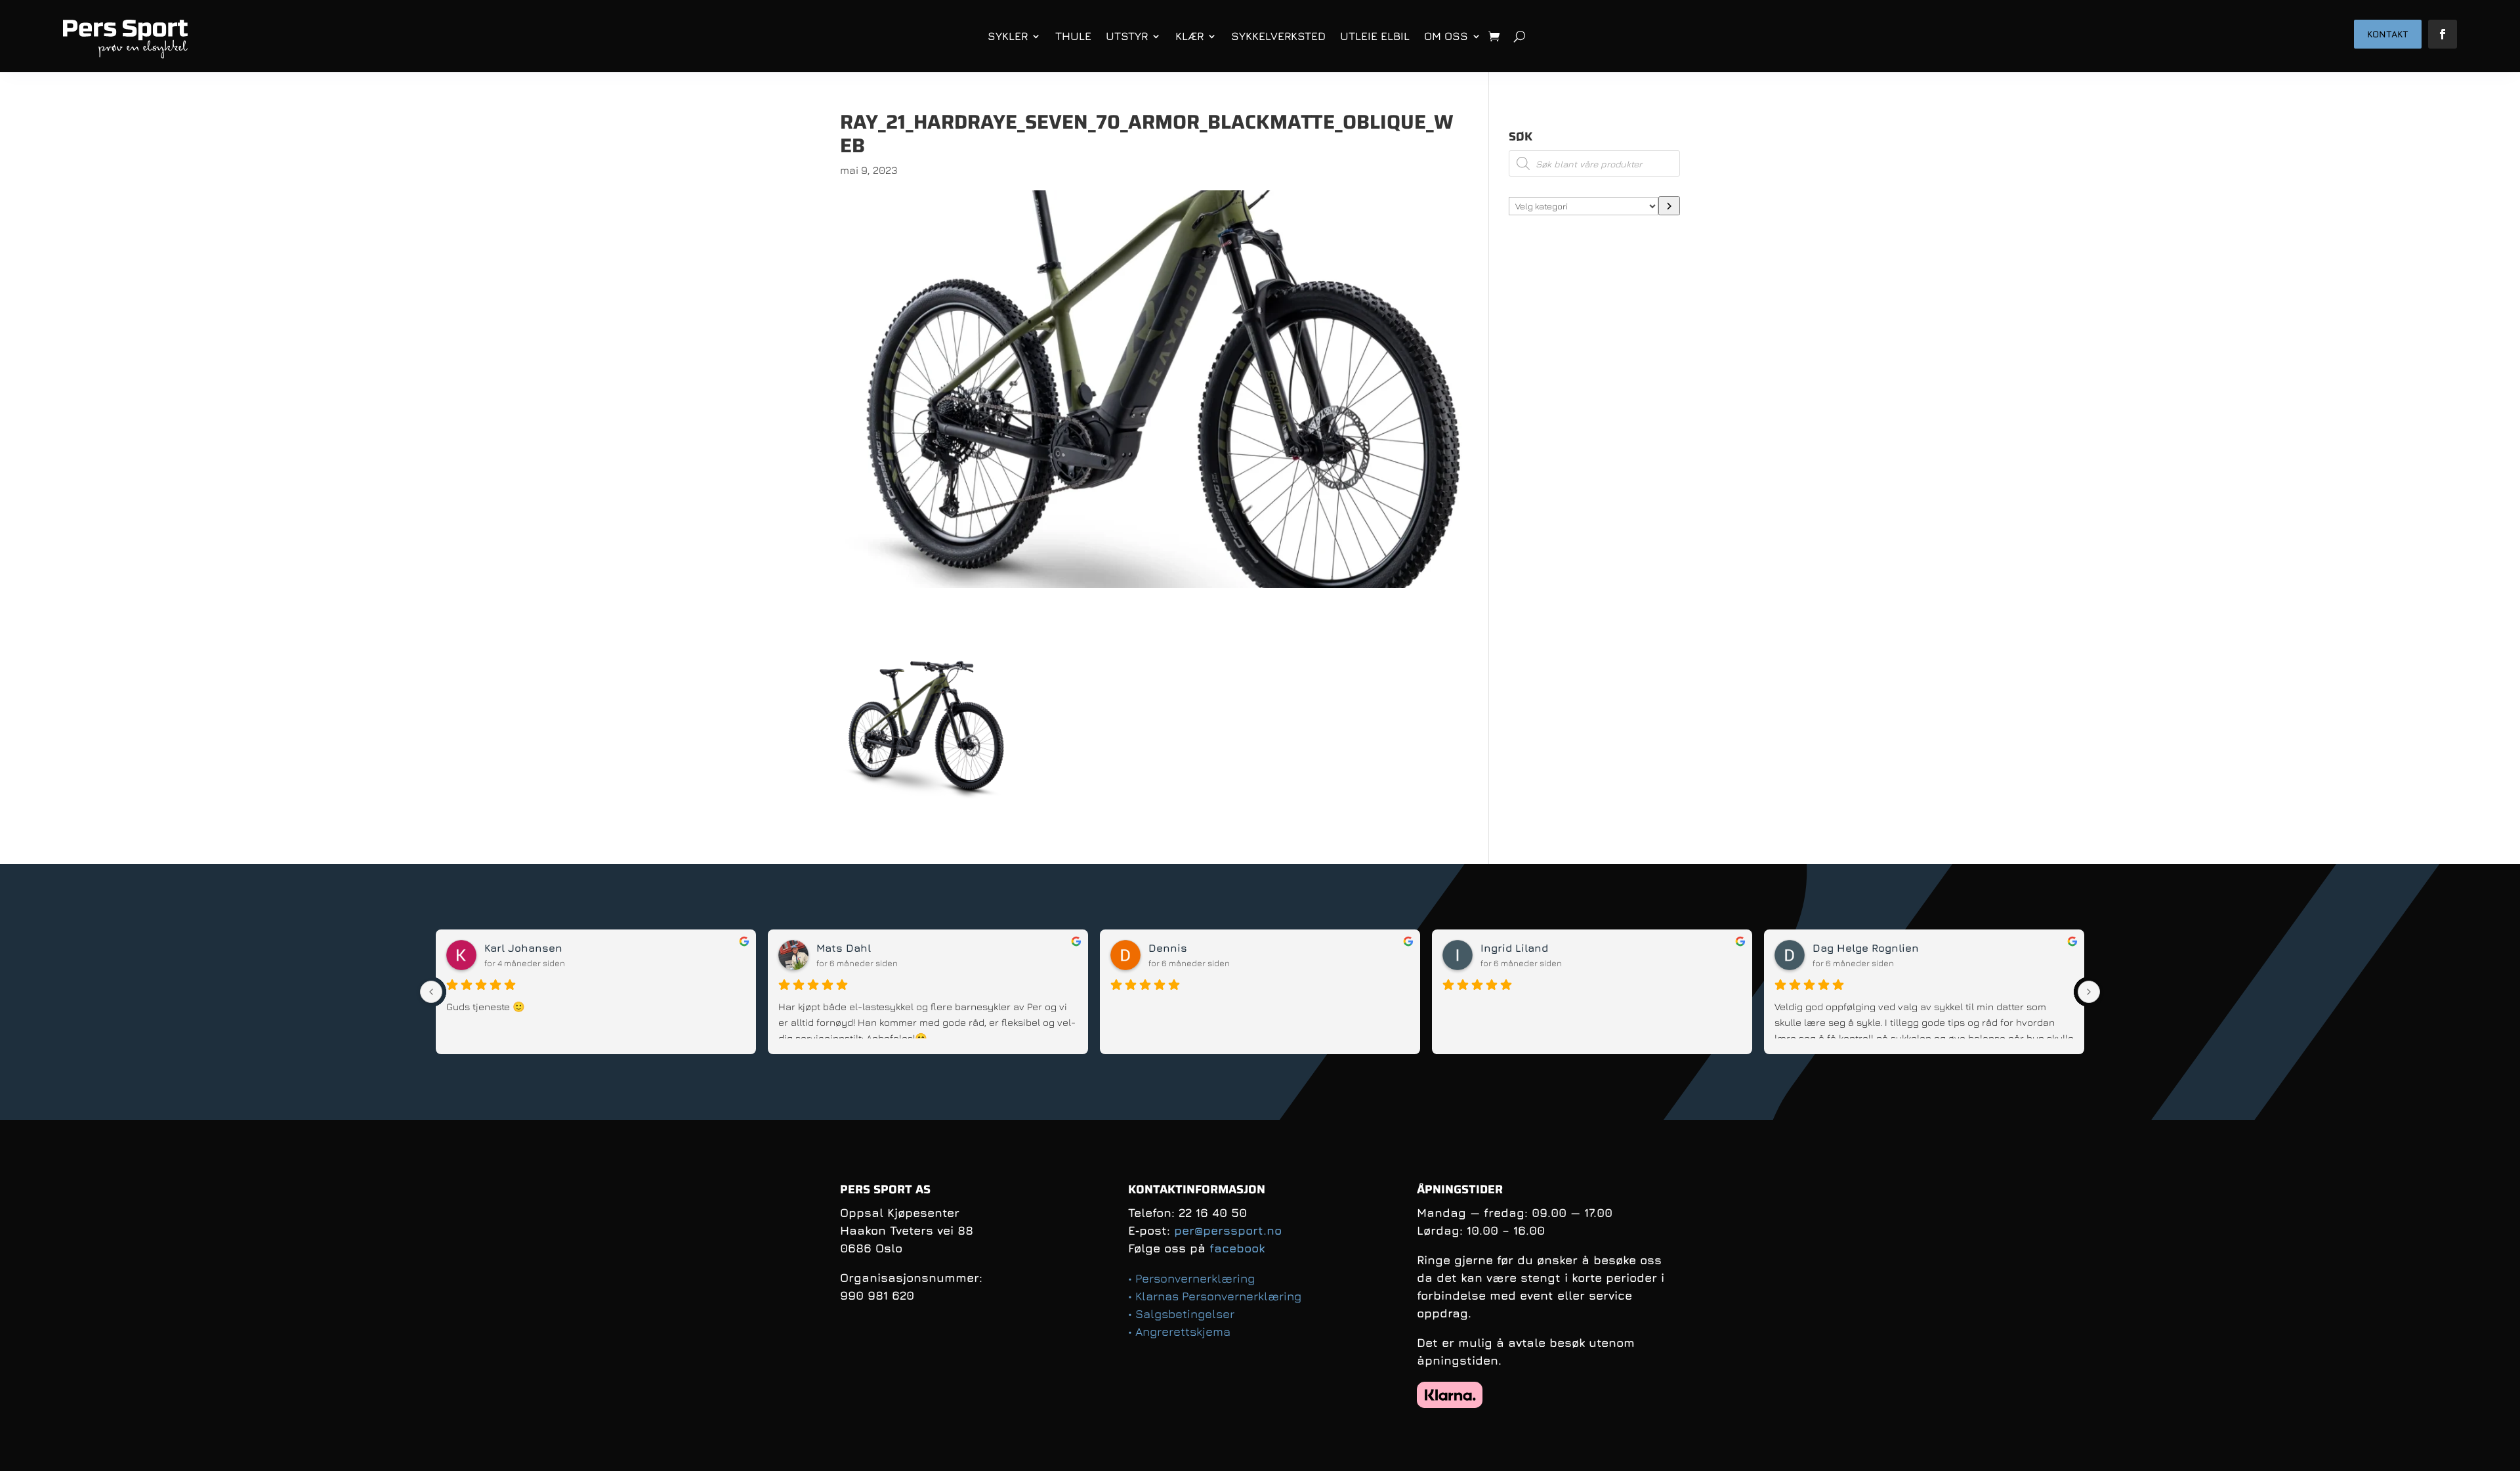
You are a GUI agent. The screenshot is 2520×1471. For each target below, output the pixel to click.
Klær (1189, 36)
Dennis (1168, 948)
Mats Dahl (844, 948)
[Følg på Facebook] (2443, 34)
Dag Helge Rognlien (1866, 948)
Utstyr (1127, 36)
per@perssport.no (1228, 1230)
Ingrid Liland (1514, 948)
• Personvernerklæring (1191, 1278)
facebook (1237, 1248)
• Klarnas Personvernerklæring (1215, 1296)
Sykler (1008, 36)
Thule (1073, 36)
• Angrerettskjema (1179, 1332)
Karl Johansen (523, 948)
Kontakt (2388, 34)
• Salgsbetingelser (1181, 1314)
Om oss (1446, 36)
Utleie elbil (1375, 36)
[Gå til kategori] (1669, 206)
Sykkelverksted (1278, 36)
